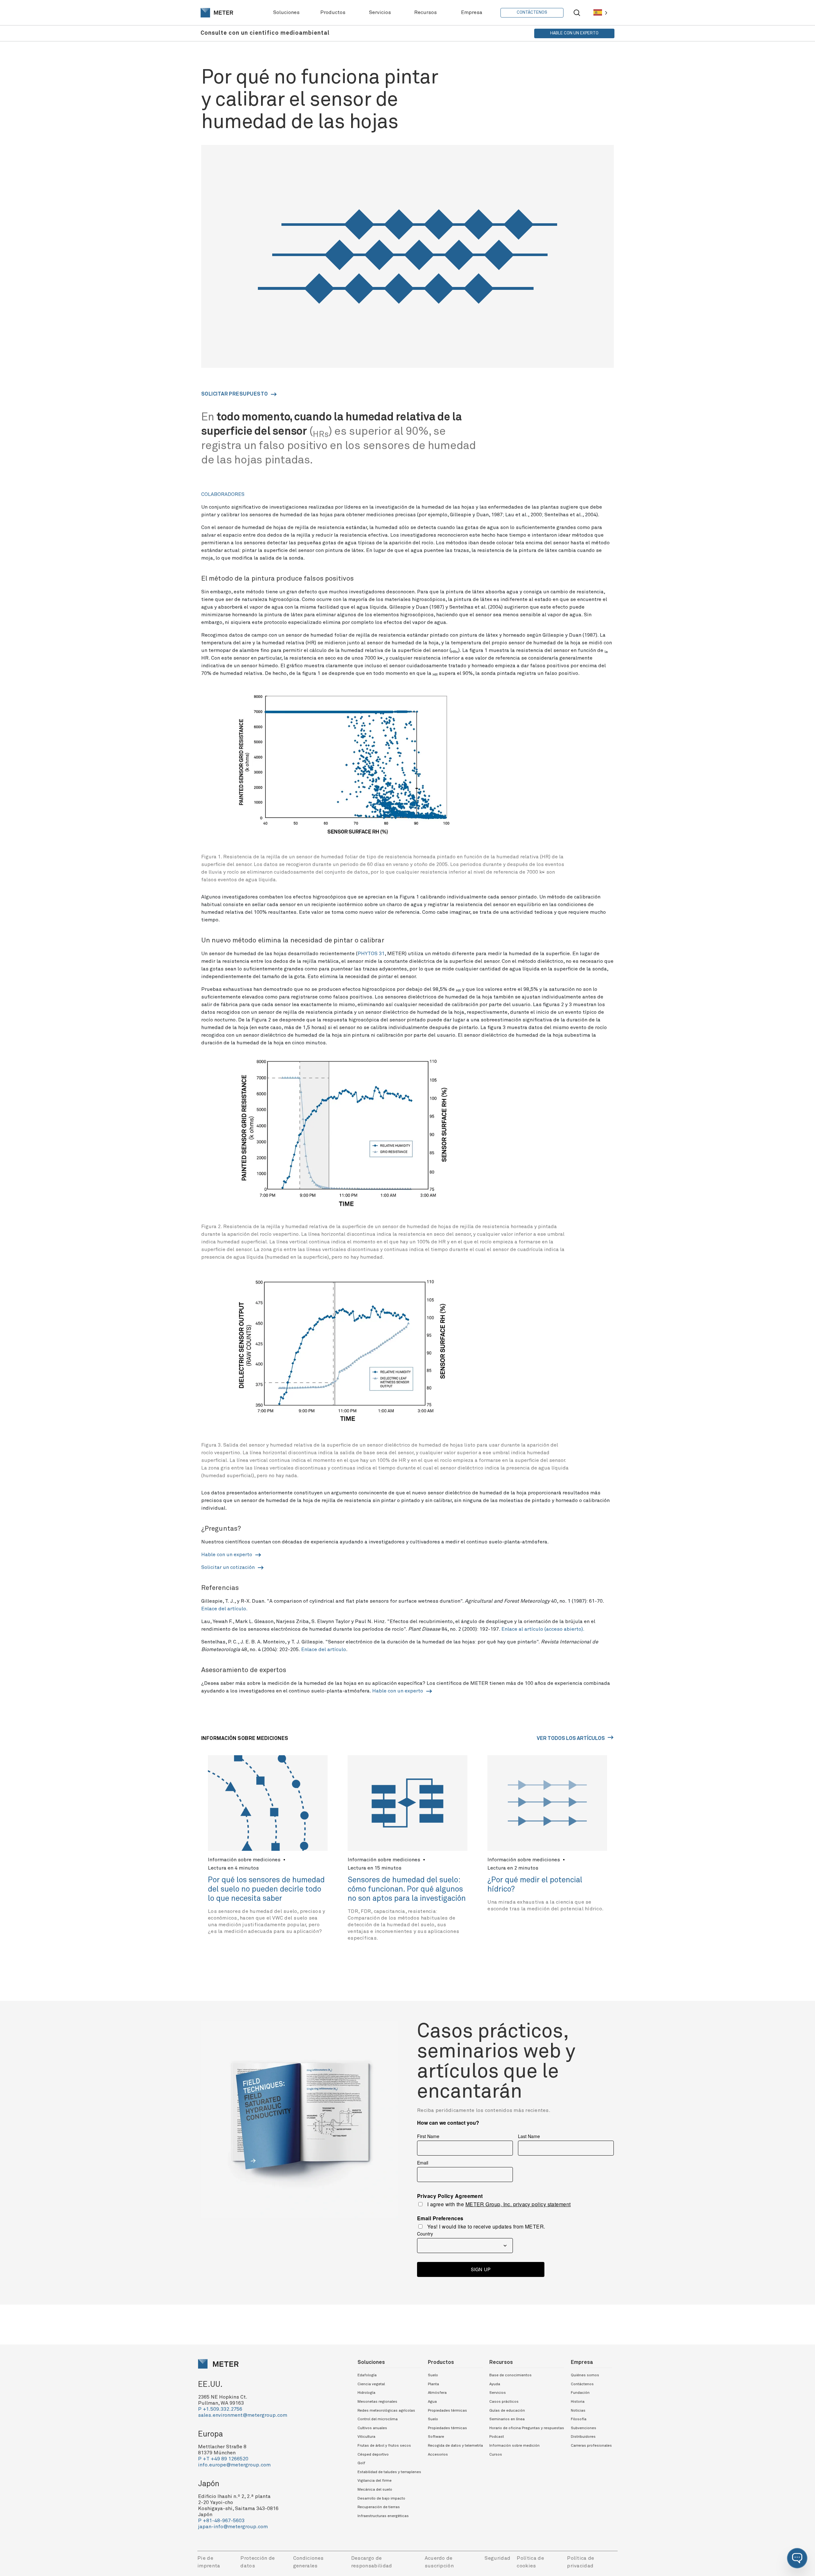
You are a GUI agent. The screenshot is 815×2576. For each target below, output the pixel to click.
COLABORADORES (223, 494)
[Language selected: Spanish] (600, 13)
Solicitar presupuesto (235, 394)
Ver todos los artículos (571, 1738)
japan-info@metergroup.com (233, 2527)
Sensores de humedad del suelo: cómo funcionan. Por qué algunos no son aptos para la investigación (407, 1889)
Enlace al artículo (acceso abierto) (542, 1629)
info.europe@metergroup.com (234, 2465)
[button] (797, 2558)
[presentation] (217, 13)
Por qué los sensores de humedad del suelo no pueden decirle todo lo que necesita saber (266, 1889)
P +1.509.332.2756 (220, 2409)
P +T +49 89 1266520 (223, 2459)
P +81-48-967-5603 (221, 2521)
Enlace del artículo (224, 1609)
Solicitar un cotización (229, 1567)
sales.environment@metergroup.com (243, 2415)
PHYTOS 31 (371, 954)
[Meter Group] (217, 13)
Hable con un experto (227, 1555)
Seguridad (497, 2558)
